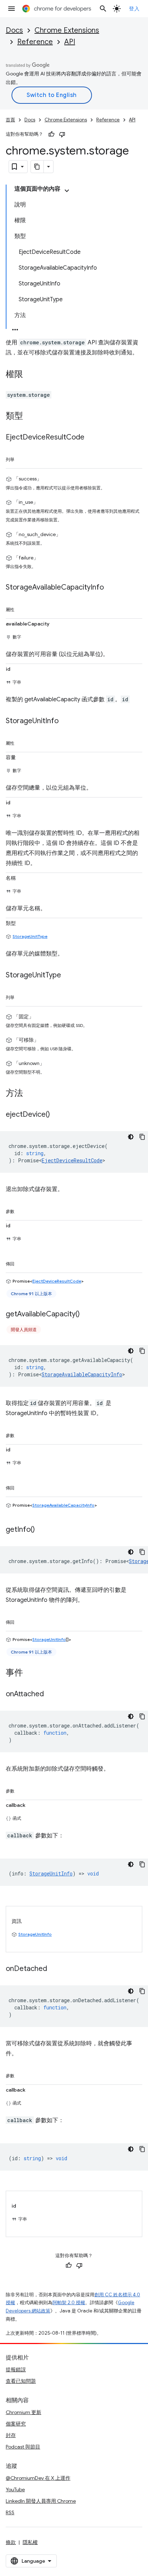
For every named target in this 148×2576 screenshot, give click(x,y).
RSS (10, 2512)
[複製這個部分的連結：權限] (30, 375)
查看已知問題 (21, 2381)
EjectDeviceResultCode (72, 1160)
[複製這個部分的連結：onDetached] (54, 1969)
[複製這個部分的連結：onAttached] (51, 1694)
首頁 (10, 120)
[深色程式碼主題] (131, 1137)
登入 (134, 9)
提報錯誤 (16, 2370)
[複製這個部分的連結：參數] (22, 1210)
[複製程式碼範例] (142, 1137)
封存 (11, 2435)
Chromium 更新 (24, 2412)
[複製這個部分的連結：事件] (30, 1673)
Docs (14, 30)
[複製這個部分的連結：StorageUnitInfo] (66, 721)
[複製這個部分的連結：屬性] (22, 608)
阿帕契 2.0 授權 (69, 2303)
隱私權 (30, 2542)
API (70, 42)
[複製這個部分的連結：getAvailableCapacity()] (87, 1314)
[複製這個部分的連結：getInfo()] (42, 1530)
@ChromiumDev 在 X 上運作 (38, 2478)
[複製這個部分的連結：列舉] (22, 458)
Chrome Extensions (67, 30)
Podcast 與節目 (23, 2447)
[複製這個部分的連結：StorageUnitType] (68, 975)
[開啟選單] (11, 9)
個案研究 (16, 2424)
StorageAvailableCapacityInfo (82, 1374)
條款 (11, 2542)
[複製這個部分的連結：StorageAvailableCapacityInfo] (111, 587)
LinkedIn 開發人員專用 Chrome (41, 2501)
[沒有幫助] (62, 134)
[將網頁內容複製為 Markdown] (37, 167)
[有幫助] (51, 134)
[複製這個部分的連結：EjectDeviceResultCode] (92, 438)
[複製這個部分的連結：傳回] (22, 1263)
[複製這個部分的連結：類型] (30, 417)
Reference (35, 42)
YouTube (15, 2489)
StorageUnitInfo (49, 1639)
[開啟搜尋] (103, 9)
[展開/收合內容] (67, 191)
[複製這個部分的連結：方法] (30, 1093)
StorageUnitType (30, 936)
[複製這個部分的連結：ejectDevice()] (57, 1115)
